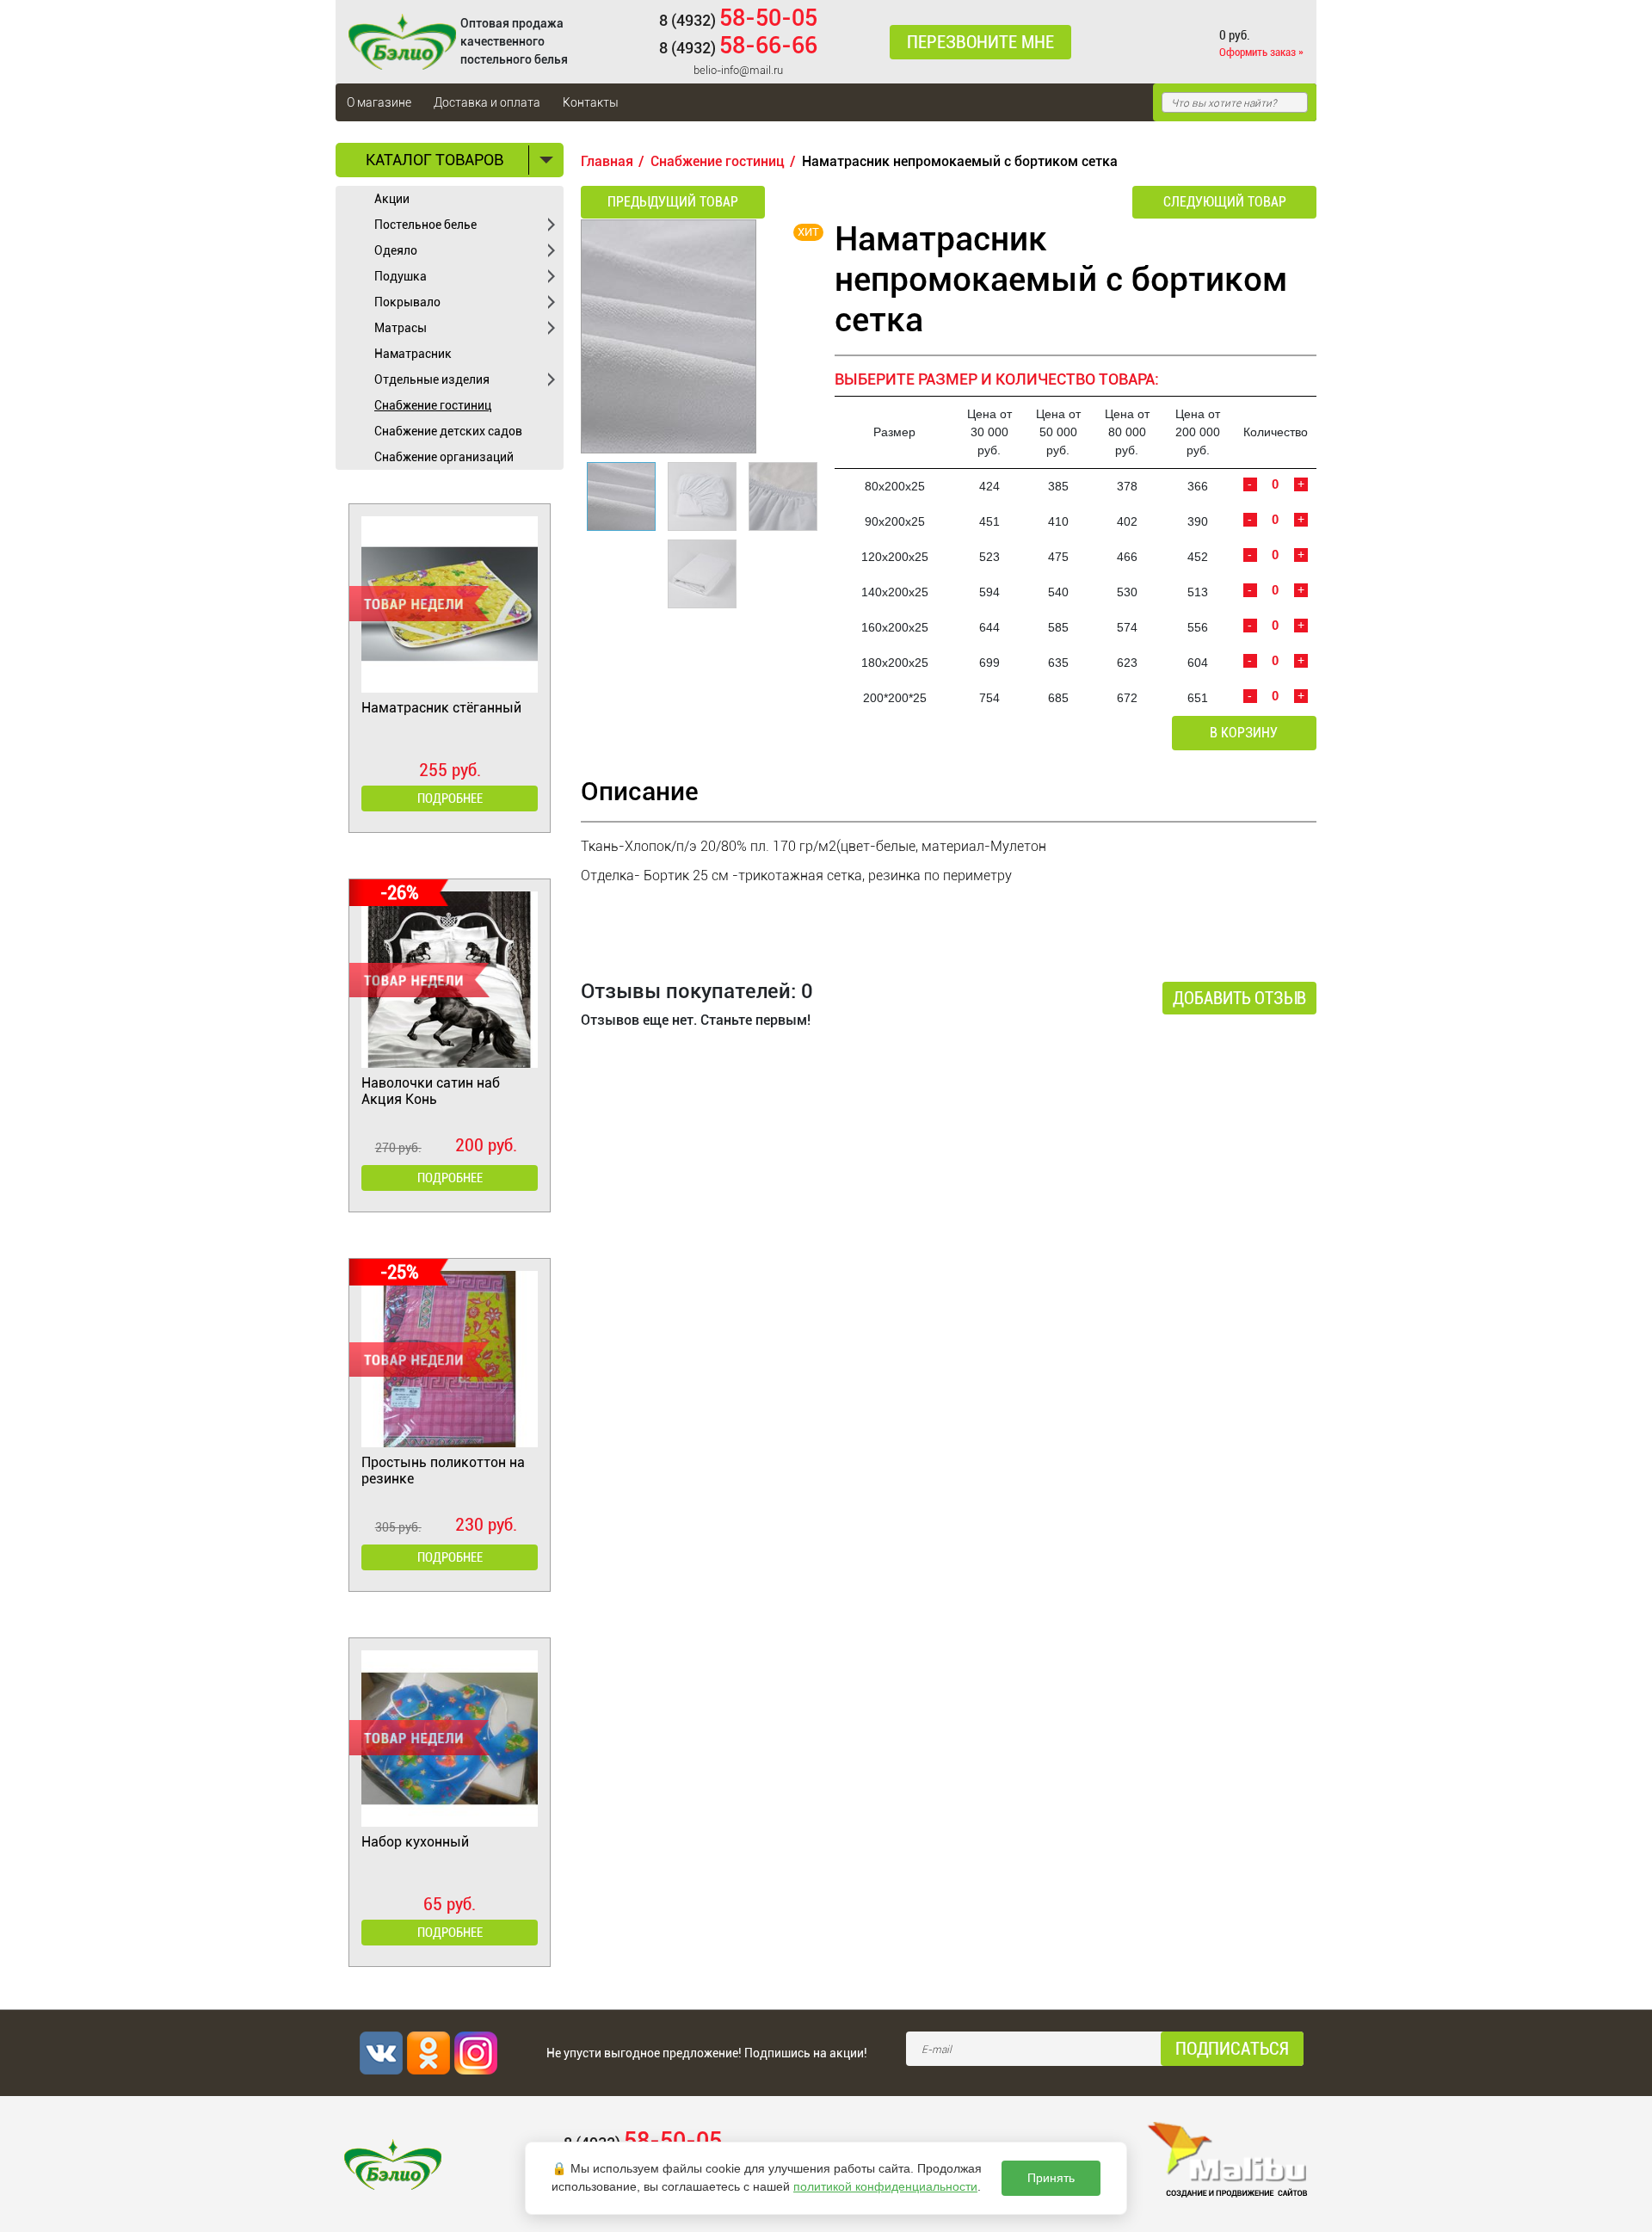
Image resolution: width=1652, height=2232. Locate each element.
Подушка (401, 276)
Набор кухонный (415, 1842)
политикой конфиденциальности (885, 2186)
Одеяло (396, 250)
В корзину (1244, 733)
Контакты (591, 102)
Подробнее (450, 798)
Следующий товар (1225, 202)
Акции (392, 199)
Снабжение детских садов (448, 431)
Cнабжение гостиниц (433, 405)
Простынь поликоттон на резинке (443, 1471)
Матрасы (401, 328)
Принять (1051, 2178)
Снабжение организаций (444, 457)
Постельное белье (425, 225)
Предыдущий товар (673, 202)
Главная (607, 161)
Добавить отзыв (1239, 998)
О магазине (379, 102)
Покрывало (407, 302)
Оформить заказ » (1261, 52)
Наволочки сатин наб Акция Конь (431, 1091)
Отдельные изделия (432, 379)
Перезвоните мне (980, 42)
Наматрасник (413, 354)
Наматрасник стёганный (441, 708)
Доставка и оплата (487, 102)
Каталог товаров (435, 160)
